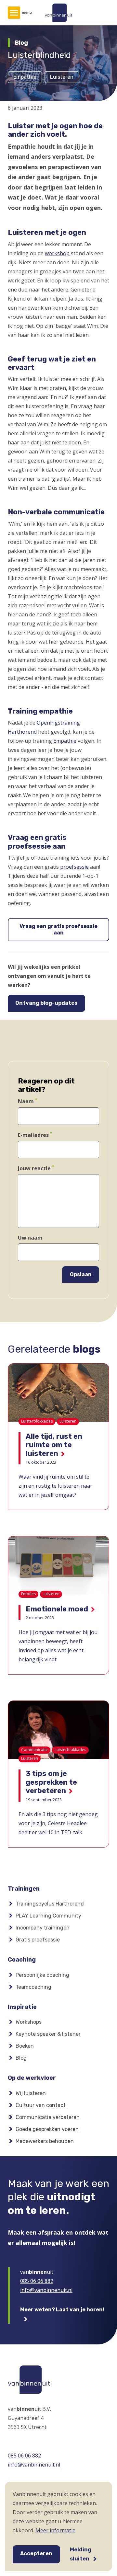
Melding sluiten (81, 2554)
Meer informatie (55, 2530)
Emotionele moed (57, 1609)
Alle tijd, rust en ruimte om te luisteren (54, 1445)
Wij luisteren (31, 2093)
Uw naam (30, 1238)
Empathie (65, 741)
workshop (57, 253)
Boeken (25, 2046)
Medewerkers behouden (45, 2141)
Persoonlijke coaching (42, 1975)
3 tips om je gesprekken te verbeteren (51, 1782)
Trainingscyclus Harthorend (50, 1904)
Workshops (29, 2022)
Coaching (22, 1960)
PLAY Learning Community (48, 1916)
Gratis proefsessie (38, 1940)
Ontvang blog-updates (46, 1003)
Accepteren (36, 2553)
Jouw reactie (34, 1168)
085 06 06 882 (37, 2281)
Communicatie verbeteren (48, 2117)
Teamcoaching (33, 1987)
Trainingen (24, 1889)
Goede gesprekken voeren (47, 2129)
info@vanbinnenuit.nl (46, 2290)
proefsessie (74, 867)
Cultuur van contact (41, 2105)
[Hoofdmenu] (14, 13)
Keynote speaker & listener (48, 2034)
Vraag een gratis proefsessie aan (58, 929)
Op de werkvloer (32, 2078)
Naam (26, 1102)
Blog (21, 2058)
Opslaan (81, 1274)
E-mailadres (33, 1135)
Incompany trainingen (43, 1928)
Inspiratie (22, 2007)
